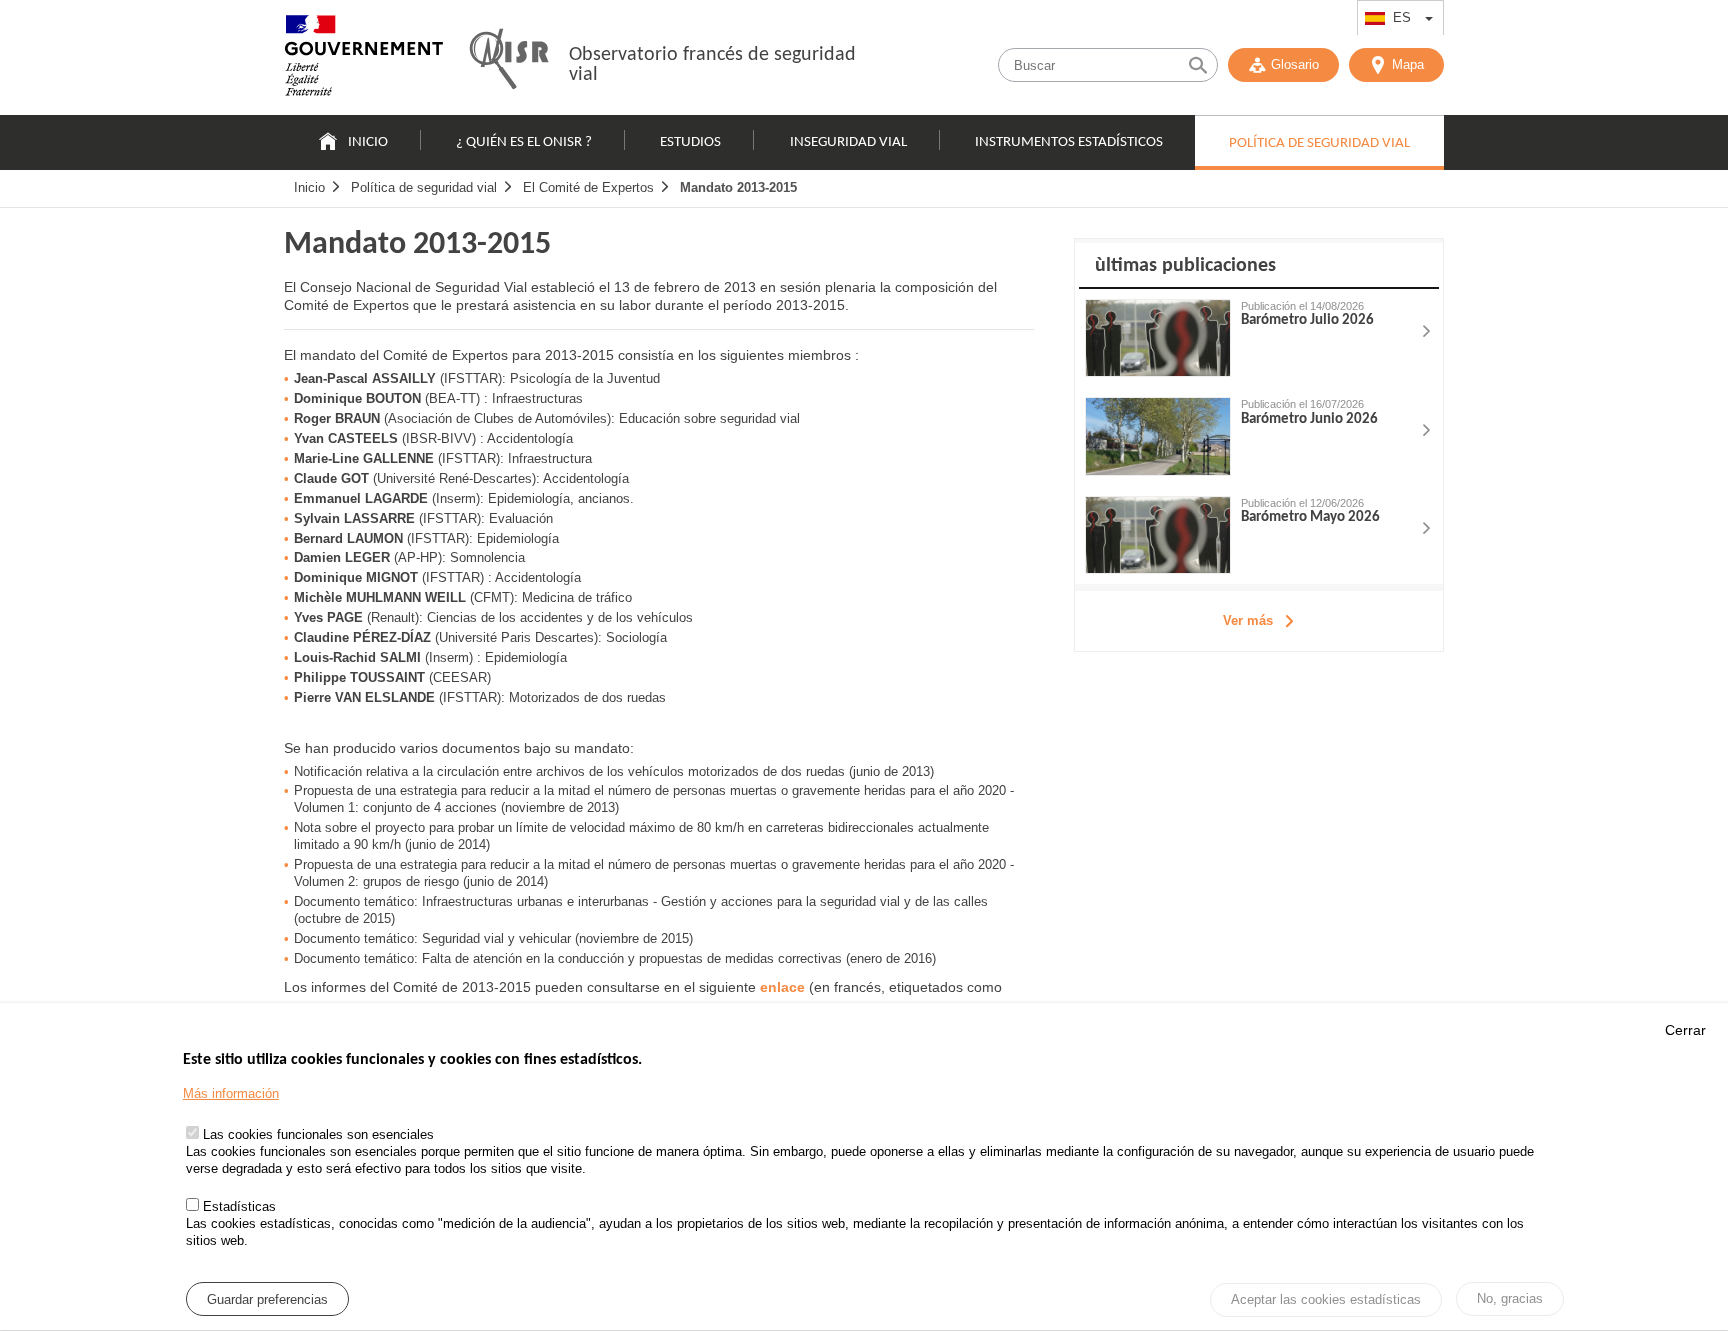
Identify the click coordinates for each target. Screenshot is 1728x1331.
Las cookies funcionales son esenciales (318, 1135)
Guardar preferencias (267, 1299)
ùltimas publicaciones (1185, 266)
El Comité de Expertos (588, 187)
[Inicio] (364, 60)
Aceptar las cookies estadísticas (1326, 1300)
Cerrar (1685, 1030)
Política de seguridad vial (424, 187)
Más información (231, 1094)
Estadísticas (239, 1207)
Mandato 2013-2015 (738, 187)
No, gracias (1510, 1298)
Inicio (368, 142)
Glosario (1295, 64)
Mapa (1408, 64)
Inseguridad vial (848, 142)
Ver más (1248, 620)
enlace (782, 987)
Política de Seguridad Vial (1319, 143)
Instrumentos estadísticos (1069, 142)
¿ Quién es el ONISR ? (524, 142)
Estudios (690, 142)
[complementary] (1259, 445)
